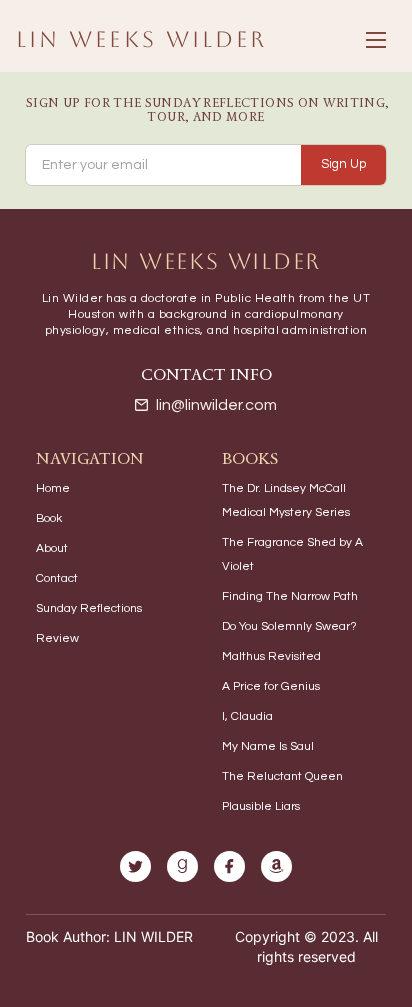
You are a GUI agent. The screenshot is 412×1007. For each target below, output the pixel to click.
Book (49, 518)
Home (53, 488)
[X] (135, 866)
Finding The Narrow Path (290, 596)
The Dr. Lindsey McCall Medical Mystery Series (286, 500)
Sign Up (343, 164)
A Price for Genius (271, 686)
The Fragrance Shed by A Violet (292, 554)
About (52, 548)
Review (57, 638)
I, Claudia (247, 716)
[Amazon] (276, 866)
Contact (57, 578)
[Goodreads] (182, 866)
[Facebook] (229, 866)
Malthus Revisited (271, 656)
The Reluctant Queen (282, 776)
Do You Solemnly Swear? (289, 626)
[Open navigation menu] (376, 40)
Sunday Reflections (89, 608)
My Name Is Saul (268, 746)
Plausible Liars (261, 806)
